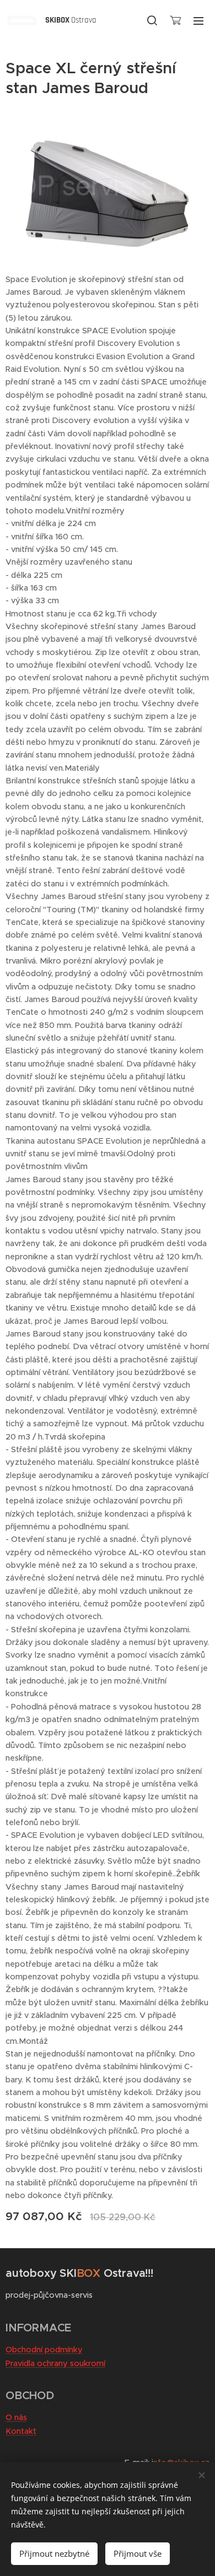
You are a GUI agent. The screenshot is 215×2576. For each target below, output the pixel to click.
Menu (198, 20)
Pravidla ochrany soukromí (55, 2363)
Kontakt (21, 2431)
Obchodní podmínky (44, 2350)
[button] (152, 20)
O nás (16, 2417)
